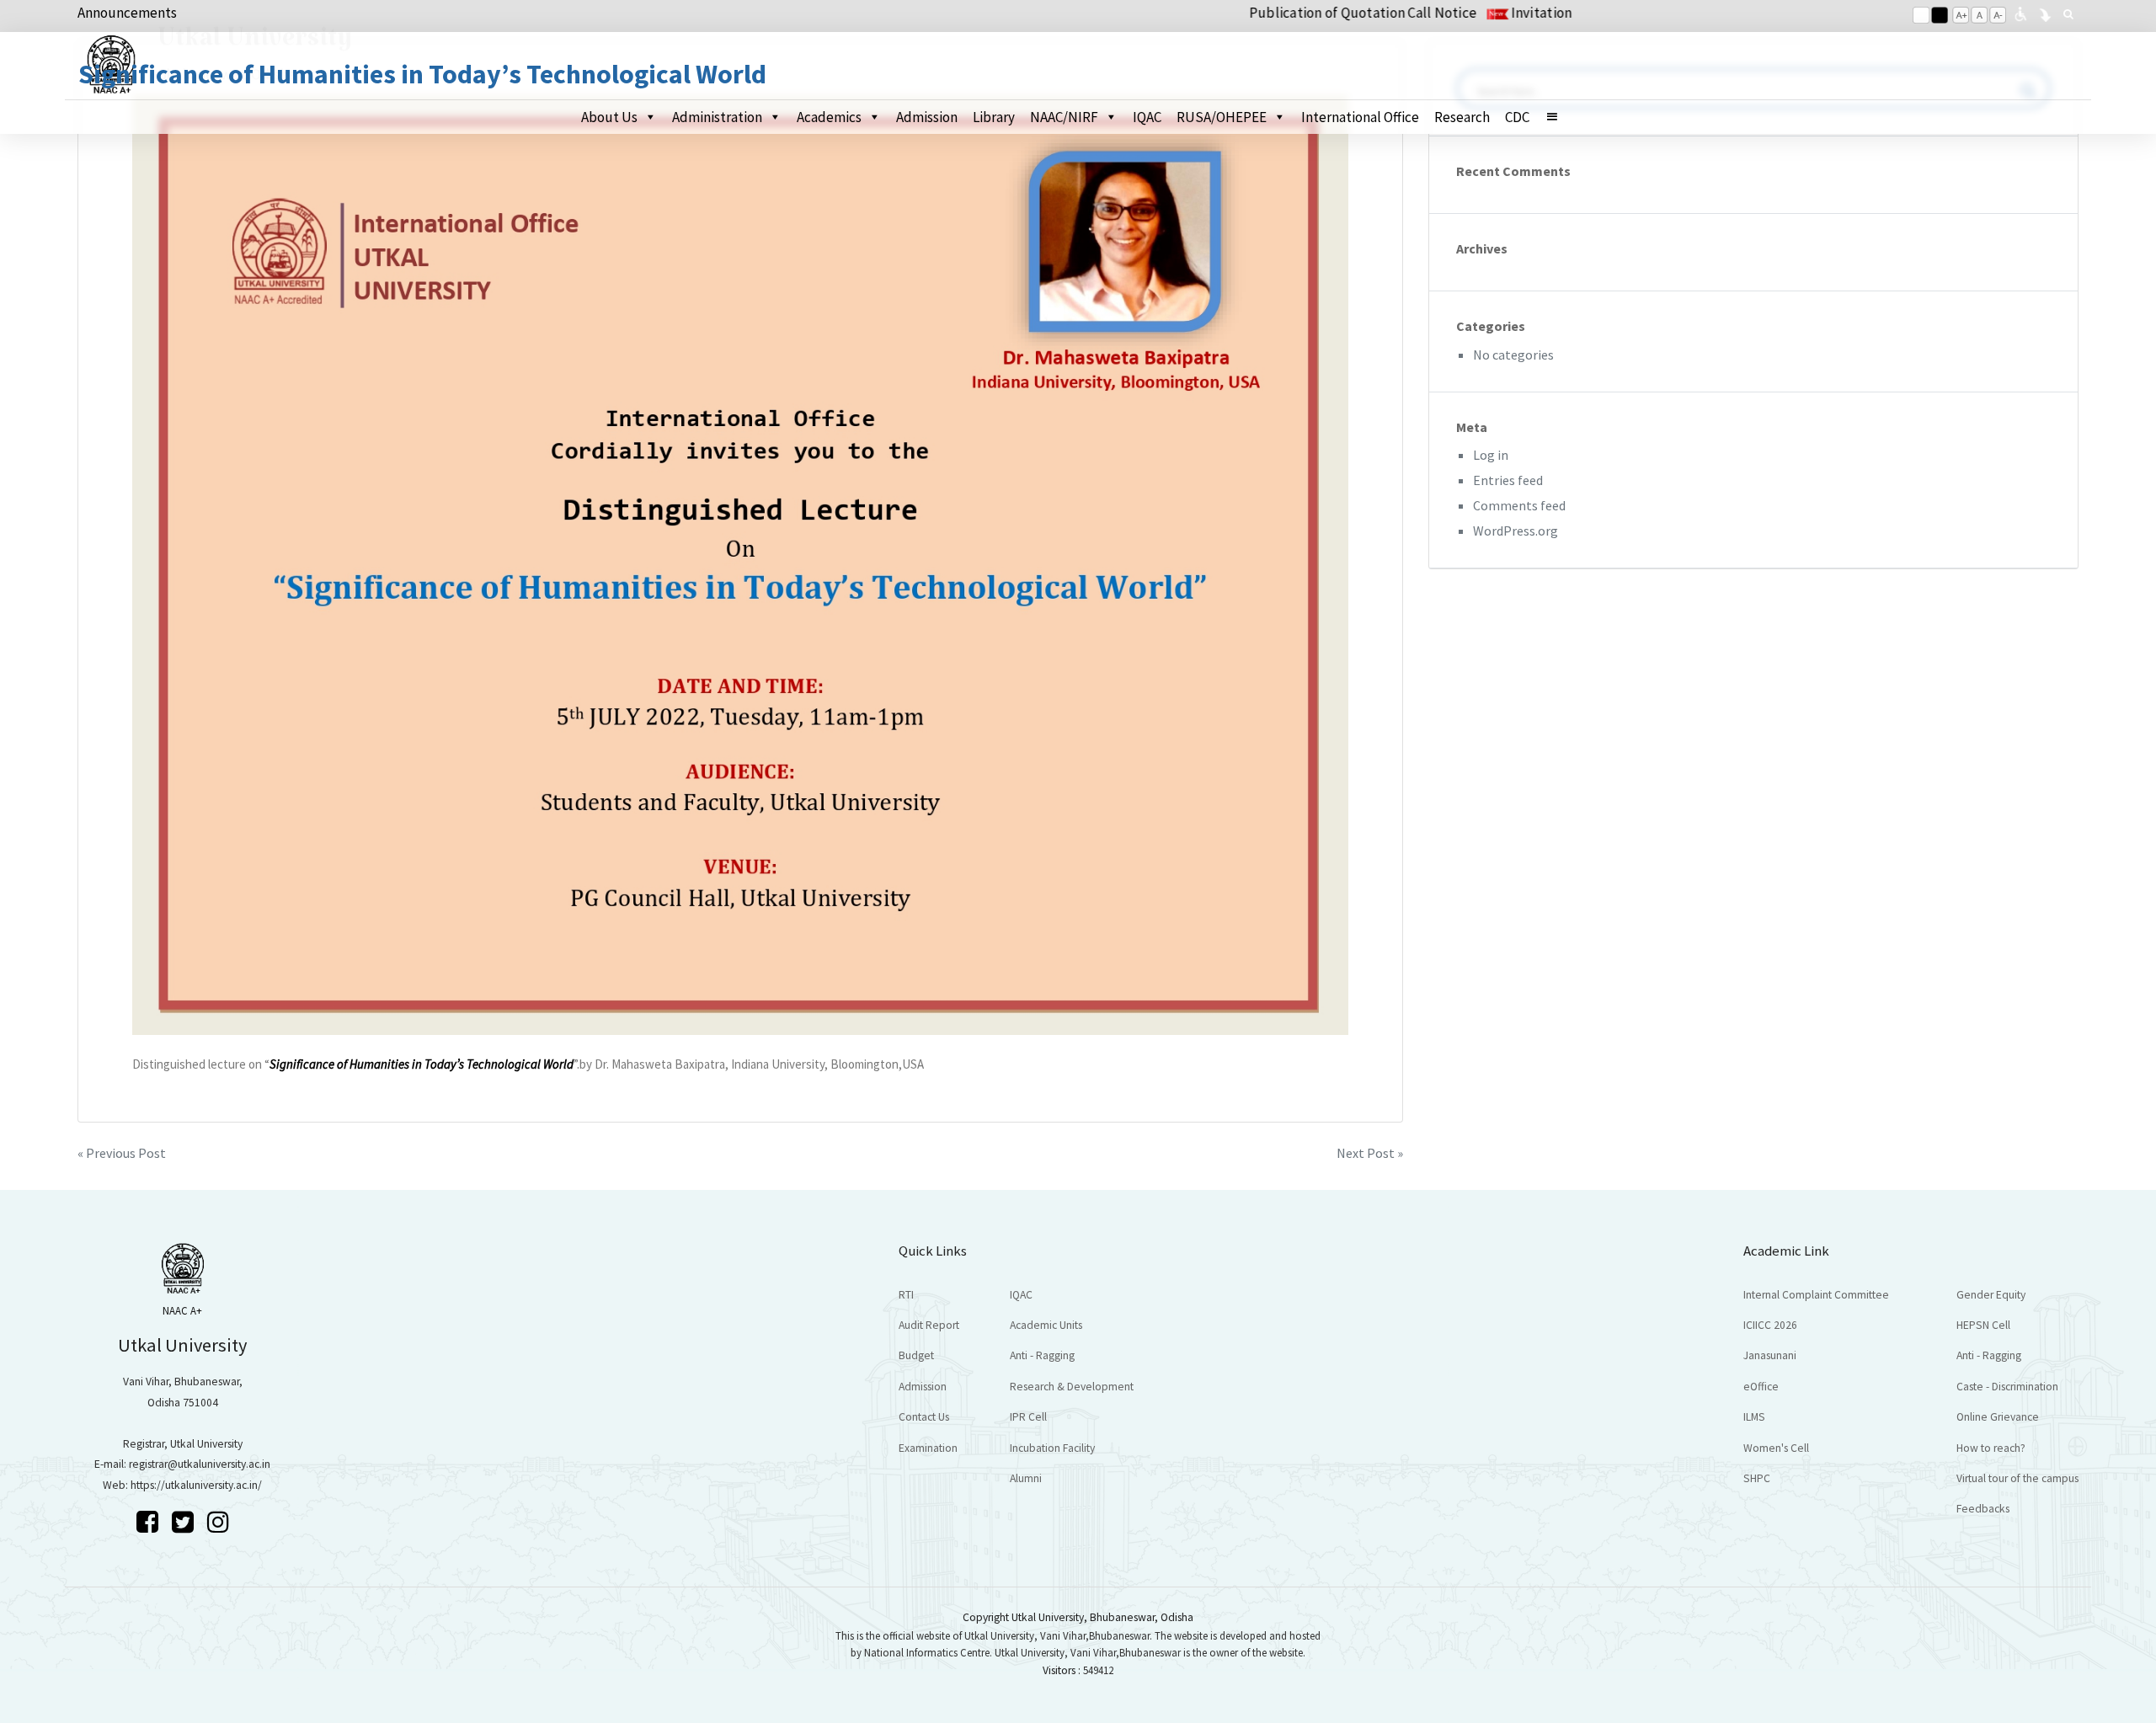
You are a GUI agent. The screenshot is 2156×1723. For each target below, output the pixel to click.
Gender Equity (1991, 1295)
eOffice (1761, 1387)
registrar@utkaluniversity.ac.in (200, 1464)
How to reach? (1991, 1448)
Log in (1491, 455)
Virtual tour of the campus (2017, 1478)
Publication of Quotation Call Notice (1306, 13)
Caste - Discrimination (2007, 1387)
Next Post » (1370, 1153)
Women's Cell (1776, 1448)
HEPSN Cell (1983, 1325)
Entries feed (1508, 480)
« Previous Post (122, 1153)
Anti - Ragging (1042, 1355)
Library (994, 117)
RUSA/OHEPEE (1222, 117)
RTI (906, 1295)
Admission (927, 117)
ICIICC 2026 (1770, 1325)
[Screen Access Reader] (2020, 13)
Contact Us (924, 1417)
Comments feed (1519, 505)
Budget (916, 1355)
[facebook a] (150, 1522)
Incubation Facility (1052, 1448)
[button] (1559, 117)
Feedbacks (1983, 1509)
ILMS (1754, 1417)
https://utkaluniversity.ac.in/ (196, 1485)
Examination (928, 1448)
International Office (1360, 117)
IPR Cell (1028, 1417)
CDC (1517, 117)
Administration (717, 117)
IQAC (1147, 117)
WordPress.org (1516, 531)
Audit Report (929, 1325)
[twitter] (185, 1522)
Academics (829, 117)
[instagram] (218, 1522)
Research (1462, 117)
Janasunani (1770, 1355)
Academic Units (1046, 1325)
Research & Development (1072, 1387)
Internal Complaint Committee (1816, 1295)
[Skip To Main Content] (2045, 13)
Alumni (1026, 1478)
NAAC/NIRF (1064, 117)
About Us (609, 117)
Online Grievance (1998, 1417)
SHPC (1757, 1478)
